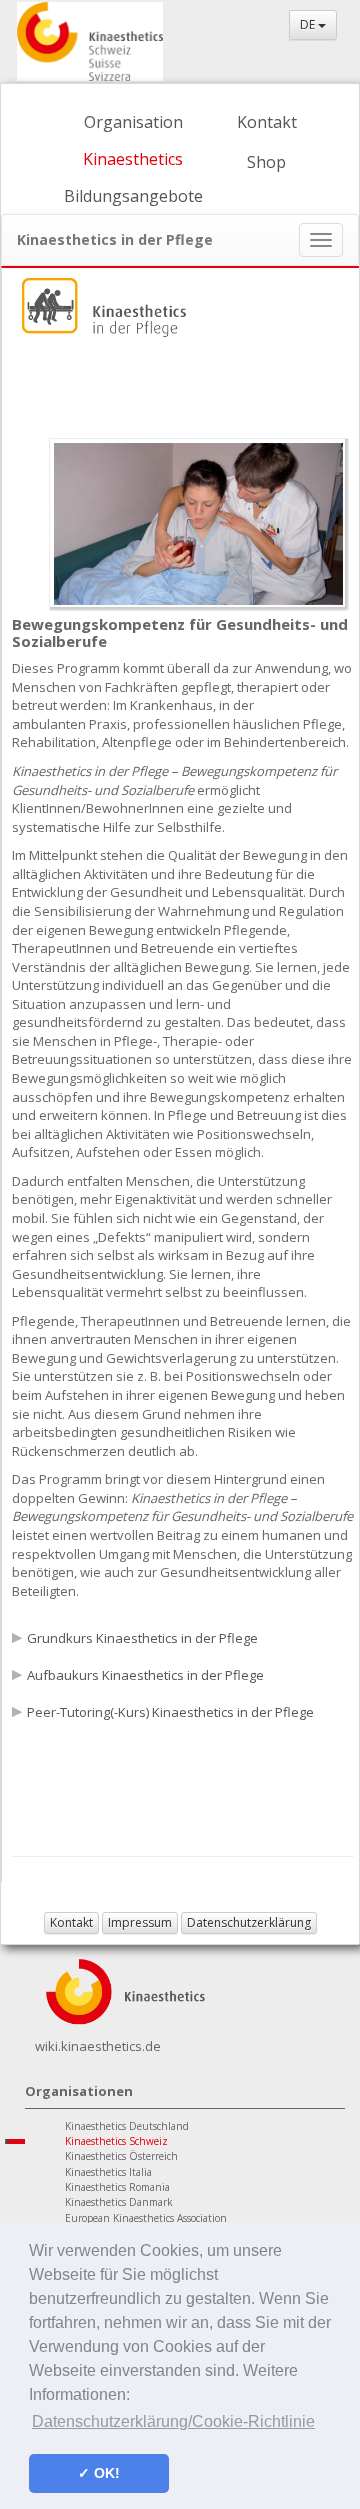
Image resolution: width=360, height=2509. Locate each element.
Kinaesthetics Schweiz (116, 2141)
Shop (266, 162)
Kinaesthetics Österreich (121, 2156)
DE (309, 24)
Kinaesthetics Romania (117, 2187)
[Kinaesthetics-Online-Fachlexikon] (125, 1989)
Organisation (133, 122)
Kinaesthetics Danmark (119, 2202)
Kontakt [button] (71, 1922)
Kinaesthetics (133, 159)
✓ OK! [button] (99, 2473)
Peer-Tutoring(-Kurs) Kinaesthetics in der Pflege (170, 1712)
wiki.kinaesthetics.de (98, 2046)
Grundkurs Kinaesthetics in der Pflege (142, 1638)
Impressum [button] (140, 1922)
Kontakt (267, 122)
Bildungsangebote (133, 196)
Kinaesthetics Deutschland (127, 2126)
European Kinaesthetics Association (146, 2218)
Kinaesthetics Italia (108, 2172)
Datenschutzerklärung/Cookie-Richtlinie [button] (173, 2421)
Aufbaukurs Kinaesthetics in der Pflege (145, 1675)
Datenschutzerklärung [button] (249, 1922)
